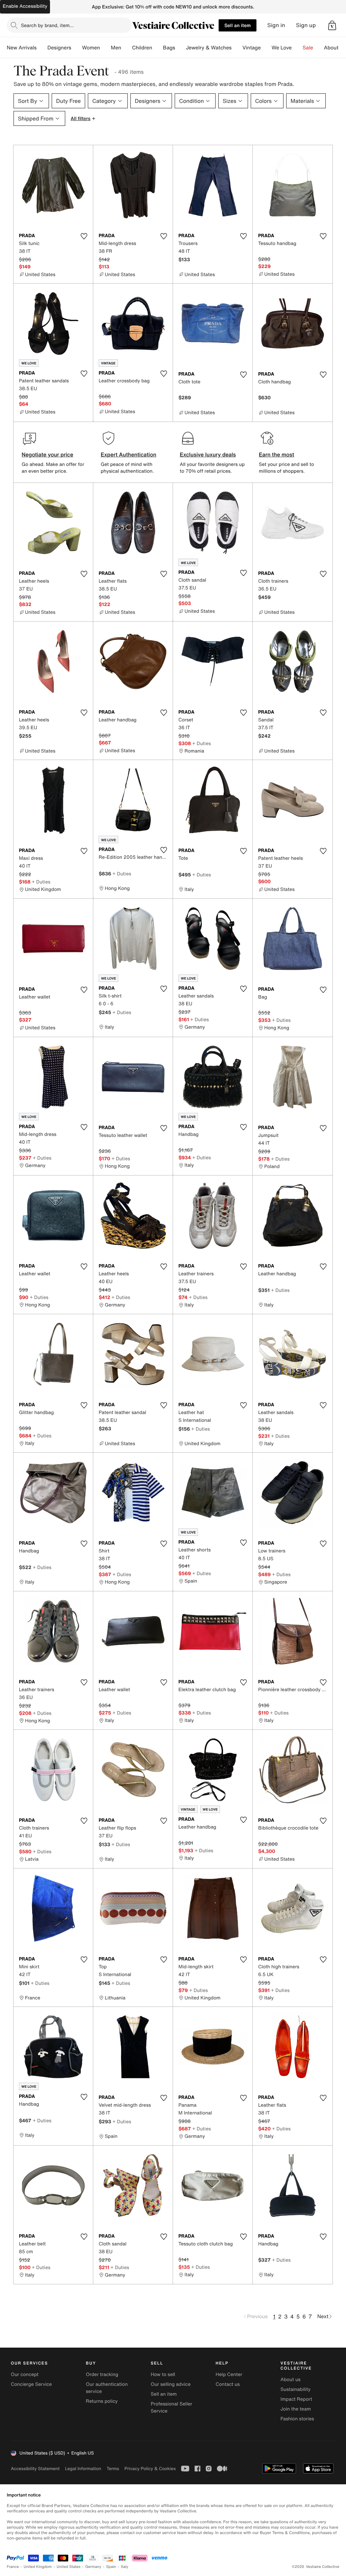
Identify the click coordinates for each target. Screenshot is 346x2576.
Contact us (228, 2384)
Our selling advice (171, 2384)
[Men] (127, 48)
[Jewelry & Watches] (237, 48)
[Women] (105, 48)
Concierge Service (31, 2384)
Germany (93, 2567)
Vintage (251, 48)
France (13, 2567)
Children (142, 48)
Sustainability (295, 2389)
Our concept (25, 2375)
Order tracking (102, 2375)
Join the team (296, 2409)
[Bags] (180, 48)
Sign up (306, 25)
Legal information (83, 2469)
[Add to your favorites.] (84, 236)
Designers (59, 48)
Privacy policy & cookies (150, 2469)
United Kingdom (38, 2567)
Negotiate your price (47, 454)
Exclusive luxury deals (208, 454)
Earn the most (277, 454)
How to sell (163, 2375)
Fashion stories (297, 2419)
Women (91, 48)
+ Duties (202, 743)
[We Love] (297, 48)
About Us (335, 48)
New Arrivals (22, 48)
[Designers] (77, 48)
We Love (282, 48)
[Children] (157, 48)
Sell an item (238, 25)
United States (69, 2567)
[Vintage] (266, 48)
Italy (125, 2567)
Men (116, 48)
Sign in (276, 25)
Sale (308, 48)
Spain (111, 2567)
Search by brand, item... (47, 25)
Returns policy (102, 2401)
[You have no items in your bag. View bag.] (332, 25)
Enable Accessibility (25, 6)
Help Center (229, 2375)
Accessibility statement (35, 2469)
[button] (332, 25)
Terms (113, 2469)
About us (290, 2380)
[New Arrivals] (42, 48)
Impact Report (296, 2399)
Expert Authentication (129, 454)
